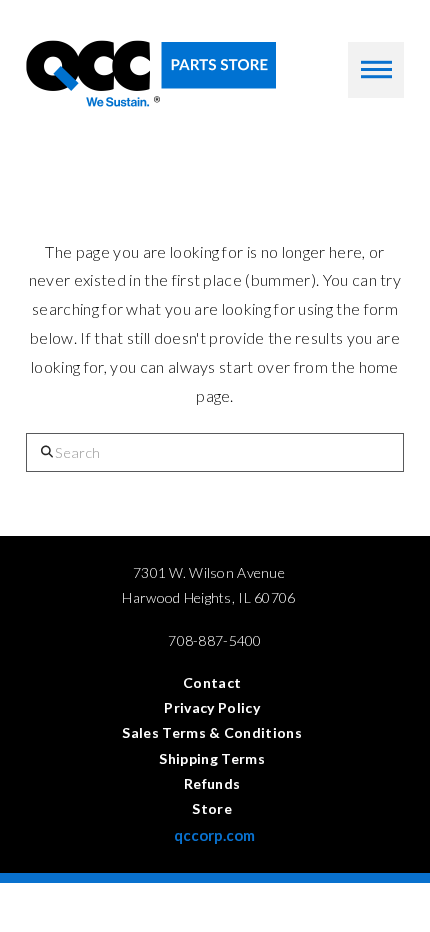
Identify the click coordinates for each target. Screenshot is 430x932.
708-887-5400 (214, 640)
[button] (376, 70)
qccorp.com (214, 835)
